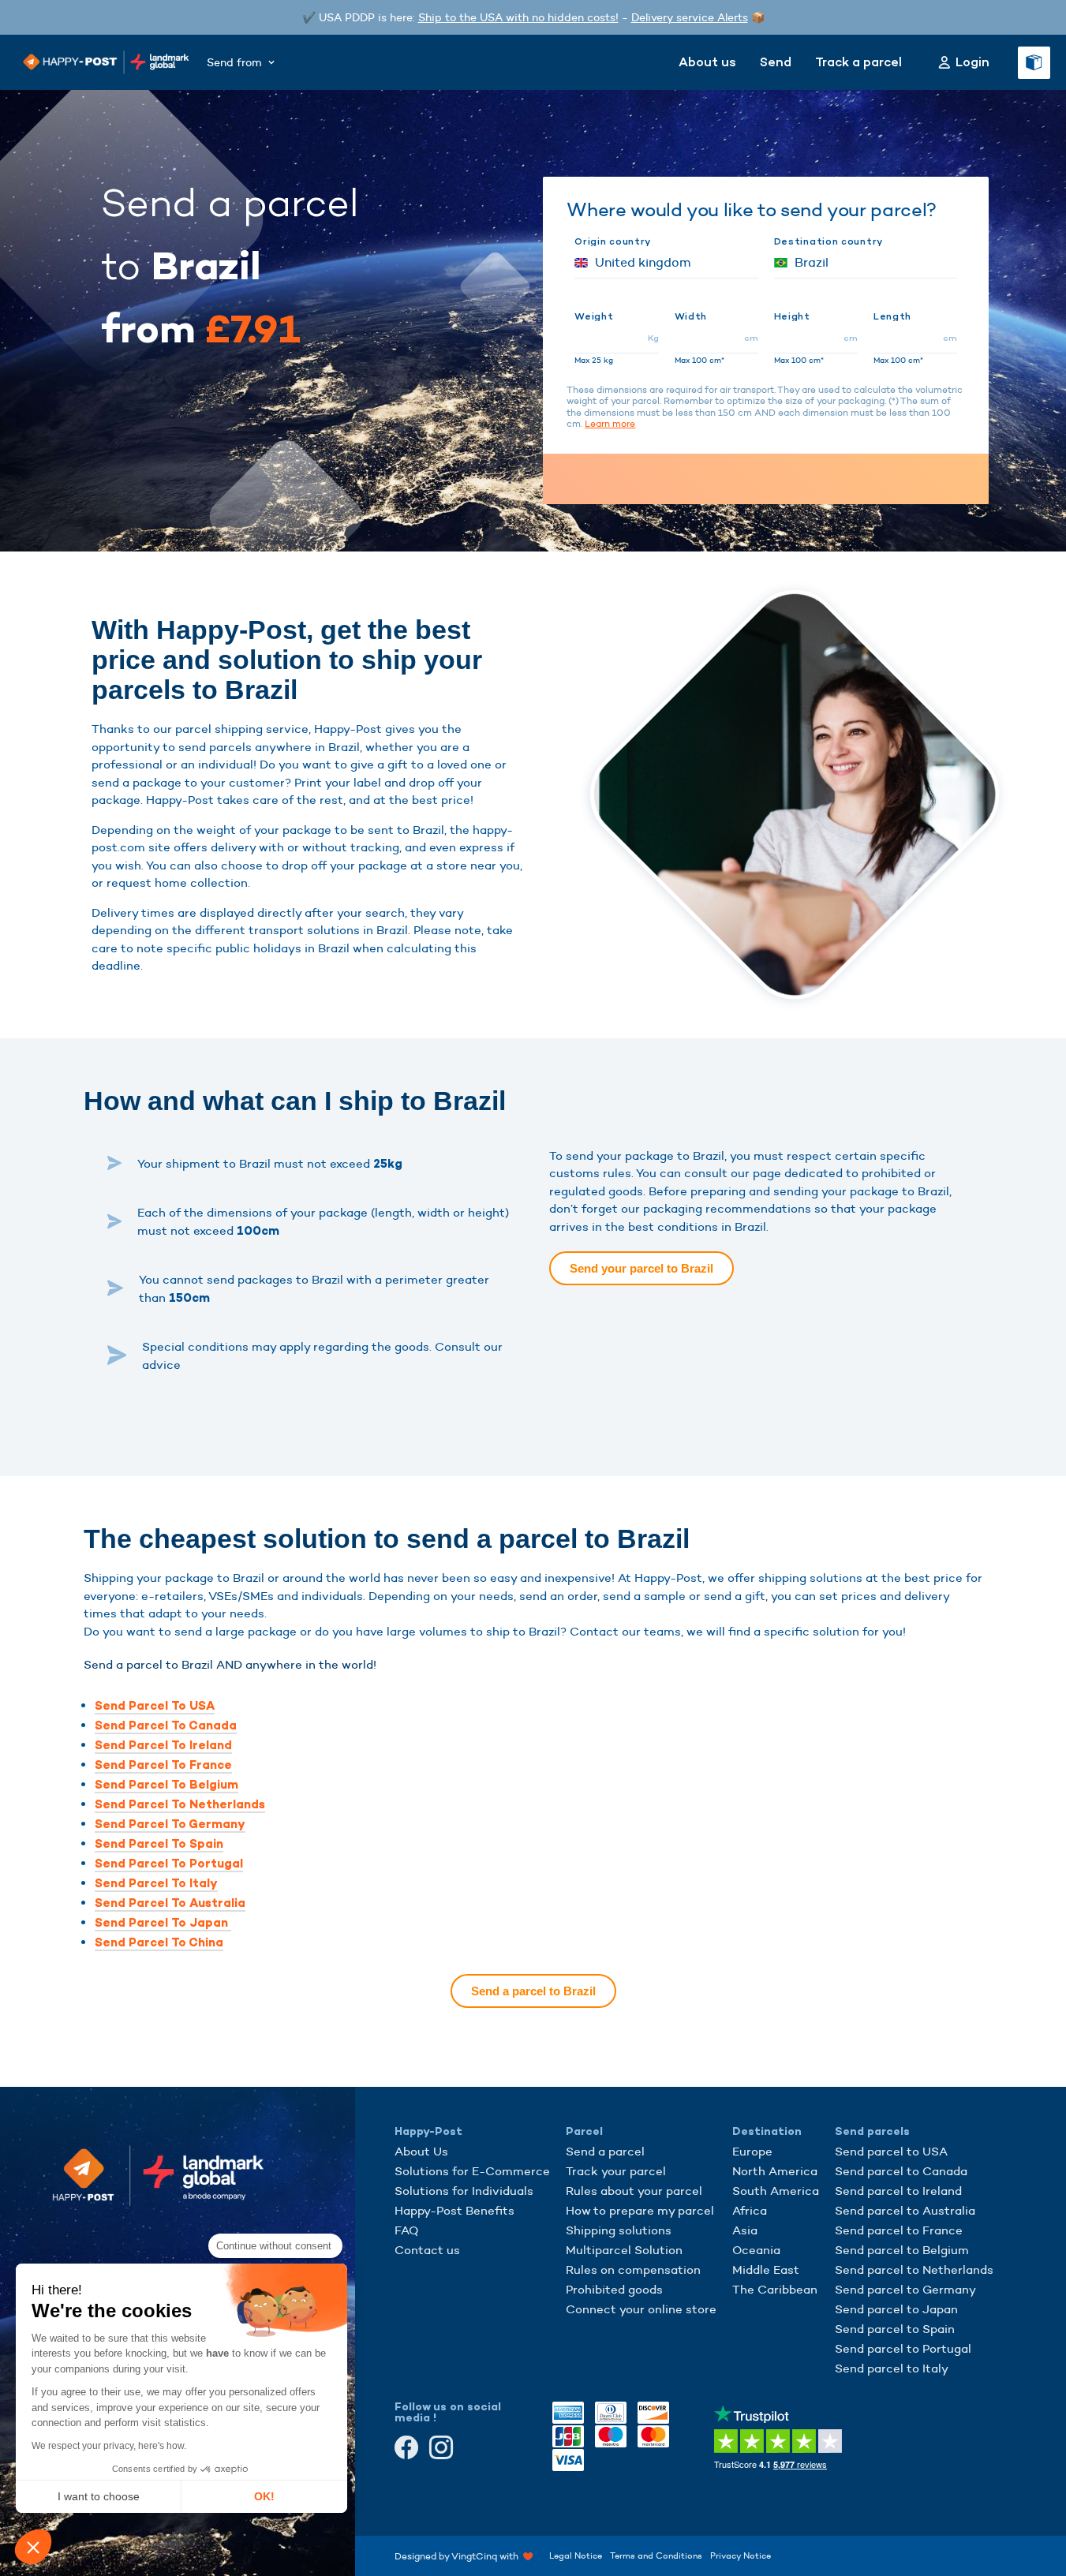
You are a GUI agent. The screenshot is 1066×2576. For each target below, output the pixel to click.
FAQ (406, 2230)
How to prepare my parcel (640, 2210)
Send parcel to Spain (895, 2329)
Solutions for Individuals (464, 2191)
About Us (421, 2151)
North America (775, 2171)
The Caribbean (775, 2289)
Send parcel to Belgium (902, 2250)
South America (776, 2191)
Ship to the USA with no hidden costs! (518, 17)
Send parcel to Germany (905, 2289)
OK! (264, 2496)
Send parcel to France (899, 2230)
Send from (234, 62)
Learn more (610, 423)
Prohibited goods (614, 2289)
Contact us (427, 2250)
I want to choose (99, 2496)
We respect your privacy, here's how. (109, 2446)
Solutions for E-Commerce (472, 2171)
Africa (750, 2210)
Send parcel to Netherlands (914, 2269)
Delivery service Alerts (690, 17)
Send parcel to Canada (901, 2171)
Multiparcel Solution (624, 2250)
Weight (594, 316)
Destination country (828, 241)
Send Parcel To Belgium (166, 1785)
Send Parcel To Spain (159, 1844)
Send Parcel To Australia (170, 1903)
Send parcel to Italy (892, 2368)
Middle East (766, 2269)
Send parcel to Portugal (903, 2348)
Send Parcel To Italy (156, 1883)
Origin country (613, 241)
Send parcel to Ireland (898, 2191)
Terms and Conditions (656, 2555)
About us (707, 62)
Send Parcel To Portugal (169, 1864)
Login (972, 62)
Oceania (756, 2250)
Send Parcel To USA (155, 1706)
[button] (33, 2547)
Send (776, 62)
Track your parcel (616, 2171)
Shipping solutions (619, 2230)
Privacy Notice (741, 2555)
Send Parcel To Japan (163, 1923)
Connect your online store (641, 2309)
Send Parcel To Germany (170, 1824)
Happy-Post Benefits (454, 2210)
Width (691, 316)
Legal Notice (576, 2555)
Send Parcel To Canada (166, 1725)
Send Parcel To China (159, 1942)
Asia (745, 2230)
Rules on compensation (633, 2269)
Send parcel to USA (891, 2151)
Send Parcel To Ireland (163, 1745)
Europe (752, 2151)
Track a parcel (858, 62)
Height (792, 316)
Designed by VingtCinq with (459, 2555)
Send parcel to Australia (905, 2210)
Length (892, 316)
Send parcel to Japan (896, 2309)
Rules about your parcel (634, 2191)
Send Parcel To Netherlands (180, 1804)
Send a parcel (605, 2151)
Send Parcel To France (163, 1765)
